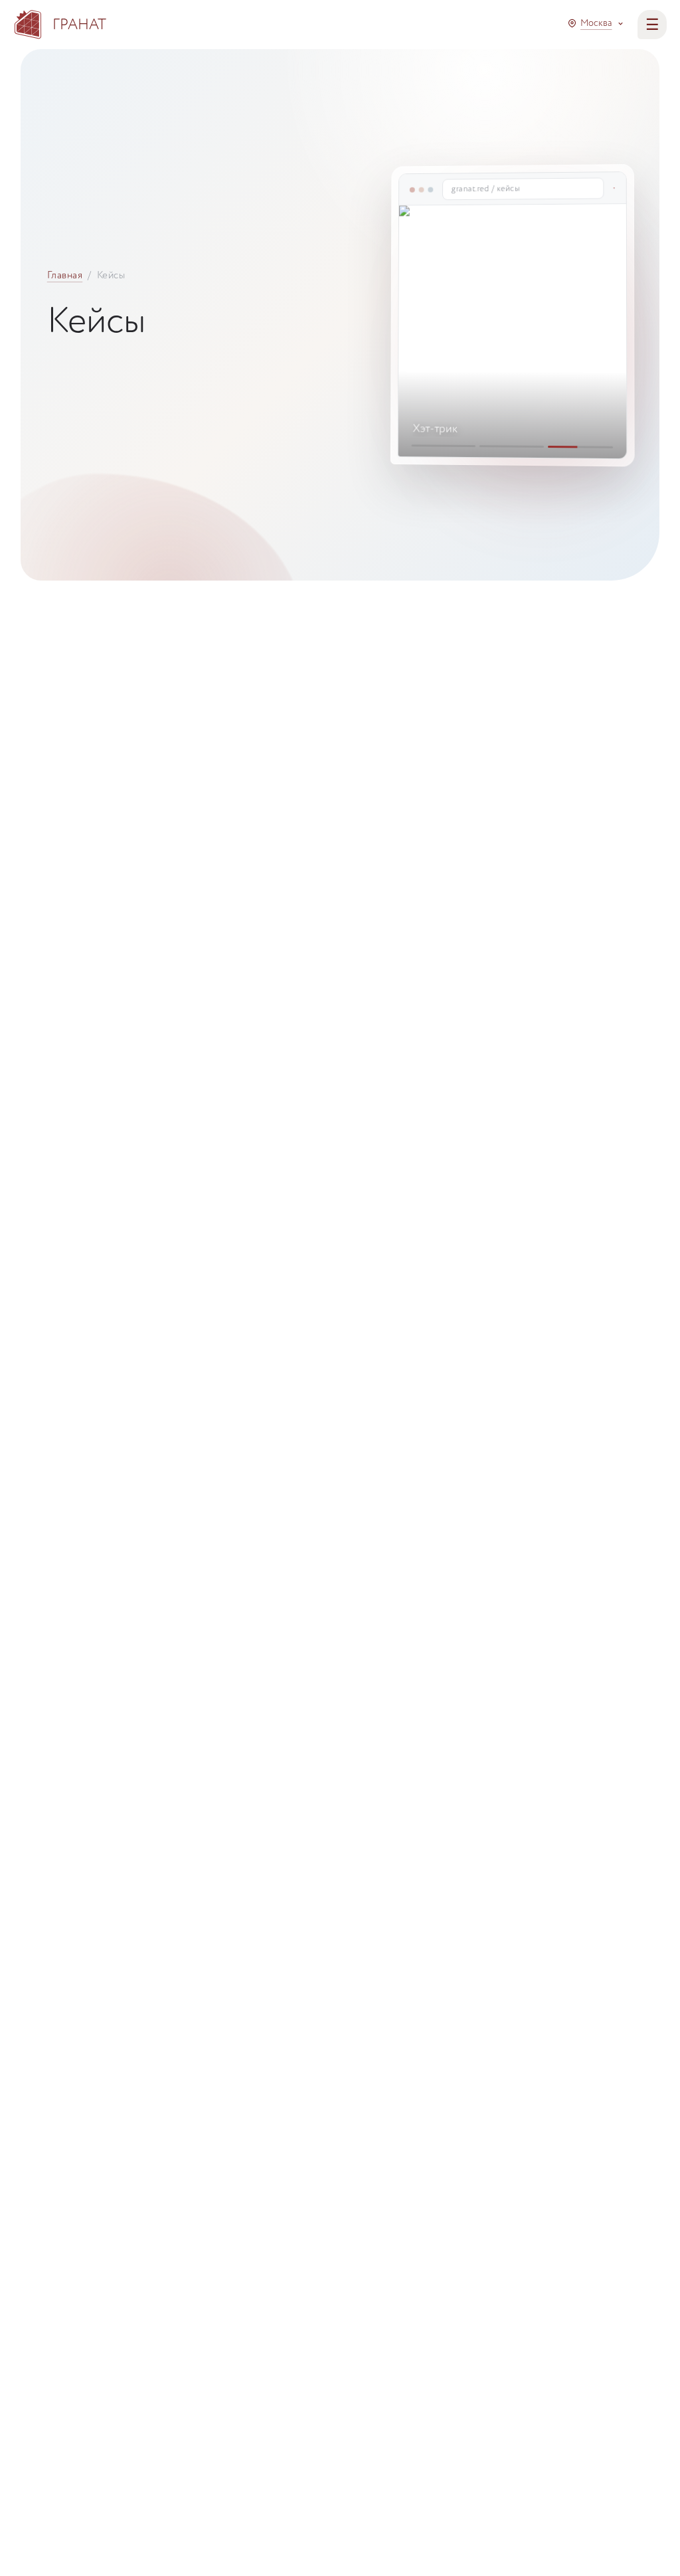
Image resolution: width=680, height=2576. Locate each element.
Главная (65, 275)
